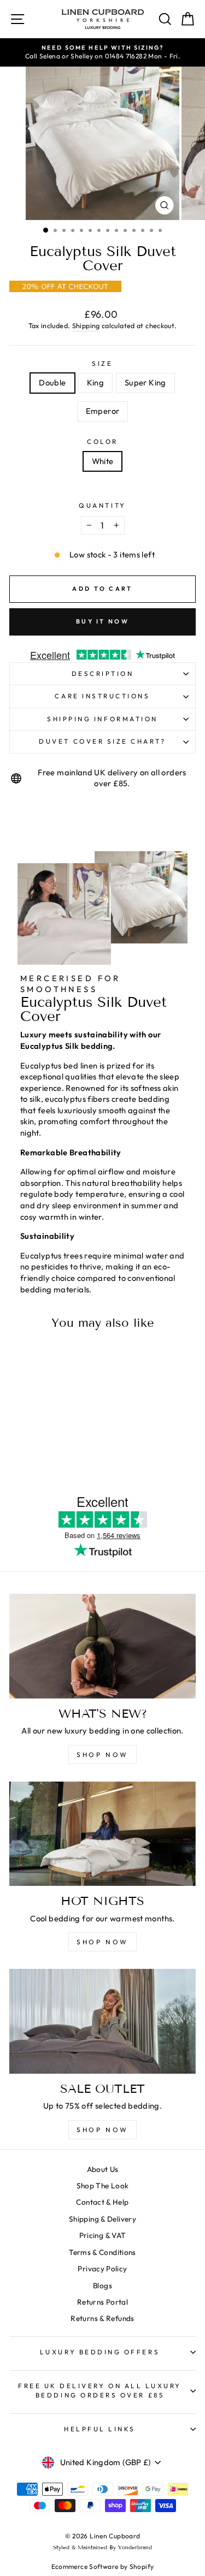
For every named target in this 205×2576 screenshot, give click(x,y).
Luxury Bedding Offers (100, 2352)
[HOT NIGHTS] (102, 1834)
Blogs (102, 2286)
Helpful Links (100, 2429)
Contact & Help (102, 2202)
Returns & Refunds (102, 2318)
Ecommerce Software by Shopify (103, 2566)
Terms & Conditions (102, 2252)
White (103, 461)
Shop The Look (103, 2186)
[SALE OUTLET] (102, 2021)
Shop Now (102, 2130)
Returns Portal (102, 2302)
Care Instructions (102, 696)
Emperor (103, 411)
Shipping (86, 325)
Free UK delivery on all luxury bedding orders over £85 (100, 2390)
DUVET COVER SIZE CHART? (102, 741)
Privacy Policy (102, 2269)
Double (52, 382)
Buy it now (102, 621)
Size (102, 363)
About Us (103, 2169)
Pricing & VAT (103, 2235)
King (95, 382)
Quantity (102, 505)
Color (102, 441)
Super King (145, 382)
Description (103, 673)
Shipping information (102, 719)
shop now (102, 1755)
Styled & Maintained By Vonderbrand (102, 2547)
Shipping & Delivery (102, 2219)
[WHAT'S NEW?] (102, 1646)
